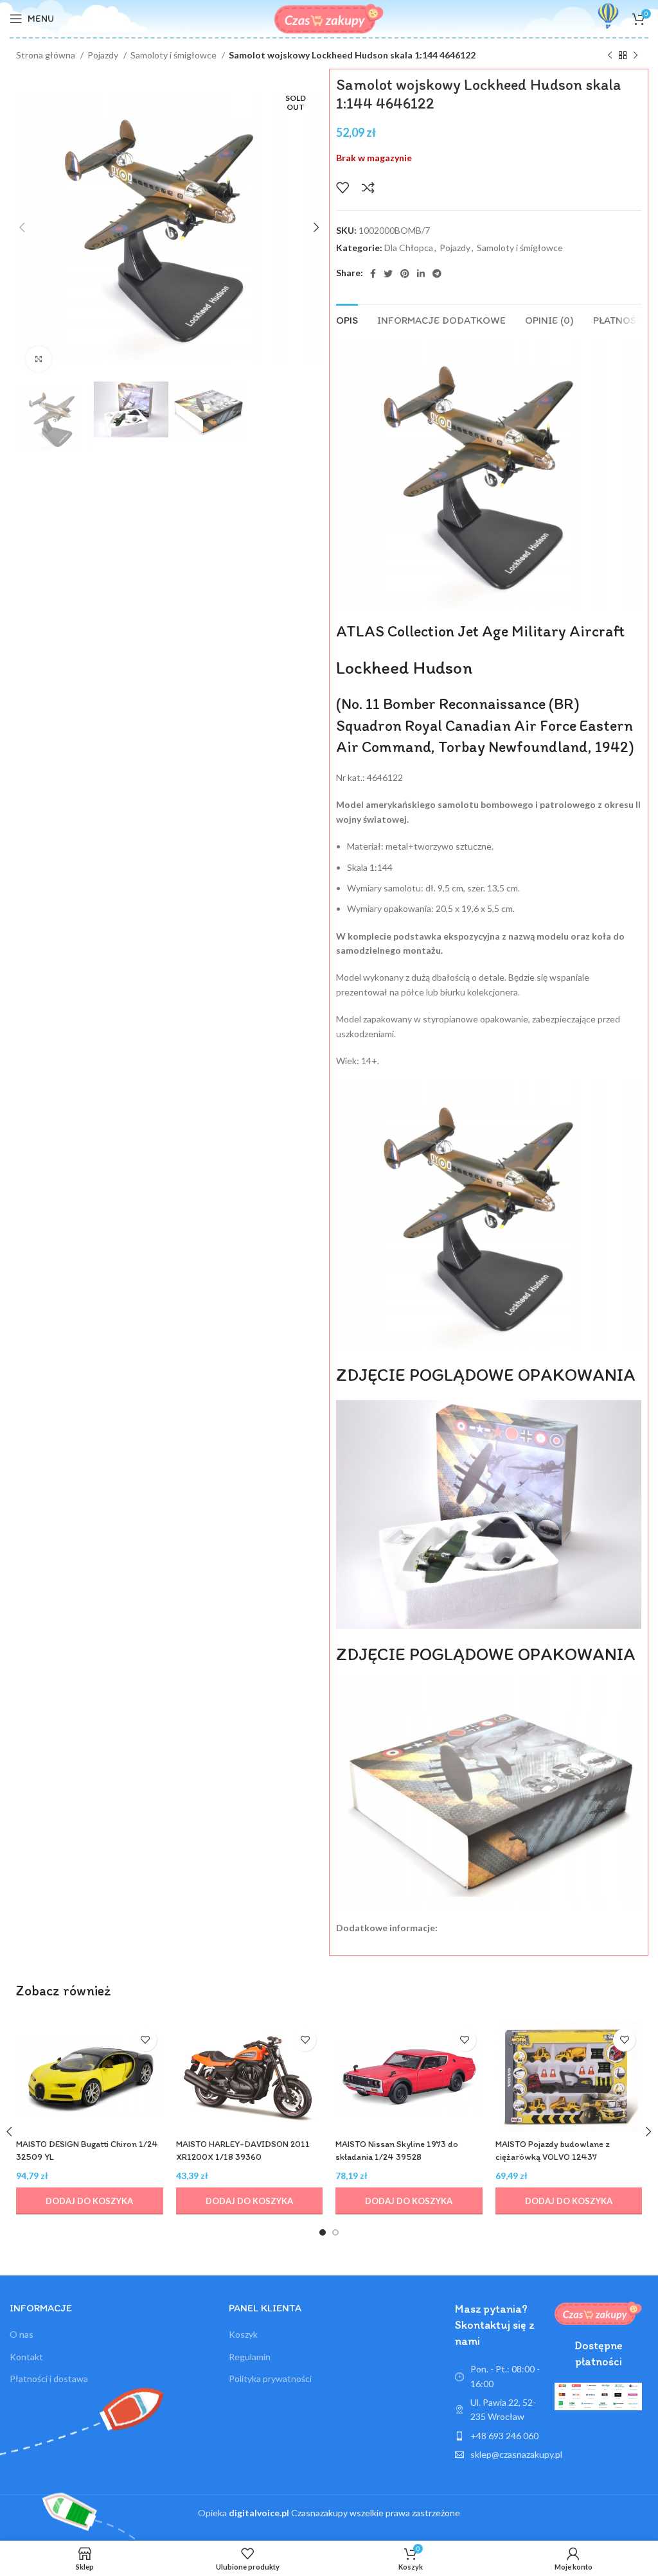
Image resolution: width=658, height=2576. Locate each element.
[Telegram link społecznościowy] (437, 274)
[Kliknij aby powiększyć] (39, 359)
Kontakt (26, 2357)
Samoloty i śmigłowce (174, 55)
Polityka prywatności (270, 2379)
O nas (22, 2334)
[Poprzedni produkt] (610, 56)
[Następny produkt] (636, 56)
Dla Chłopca (409, 248)
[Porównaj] (368, 188)
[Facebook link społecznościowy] (373, 274)
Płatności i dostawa (49, 2379)
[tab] (347, 319)
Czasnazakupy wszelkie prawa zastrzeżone (344, 2513)
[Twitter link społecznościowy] (388, 274)
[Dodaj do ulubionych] (342, 188)
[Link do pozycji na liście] (499, 2436)
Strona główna (47, 55)
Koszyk (243, 2334)
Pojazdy (104, 55)
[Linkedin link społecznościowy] (421, 274)
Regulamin (250, 2357)
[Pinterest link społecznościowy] (405, 274)
